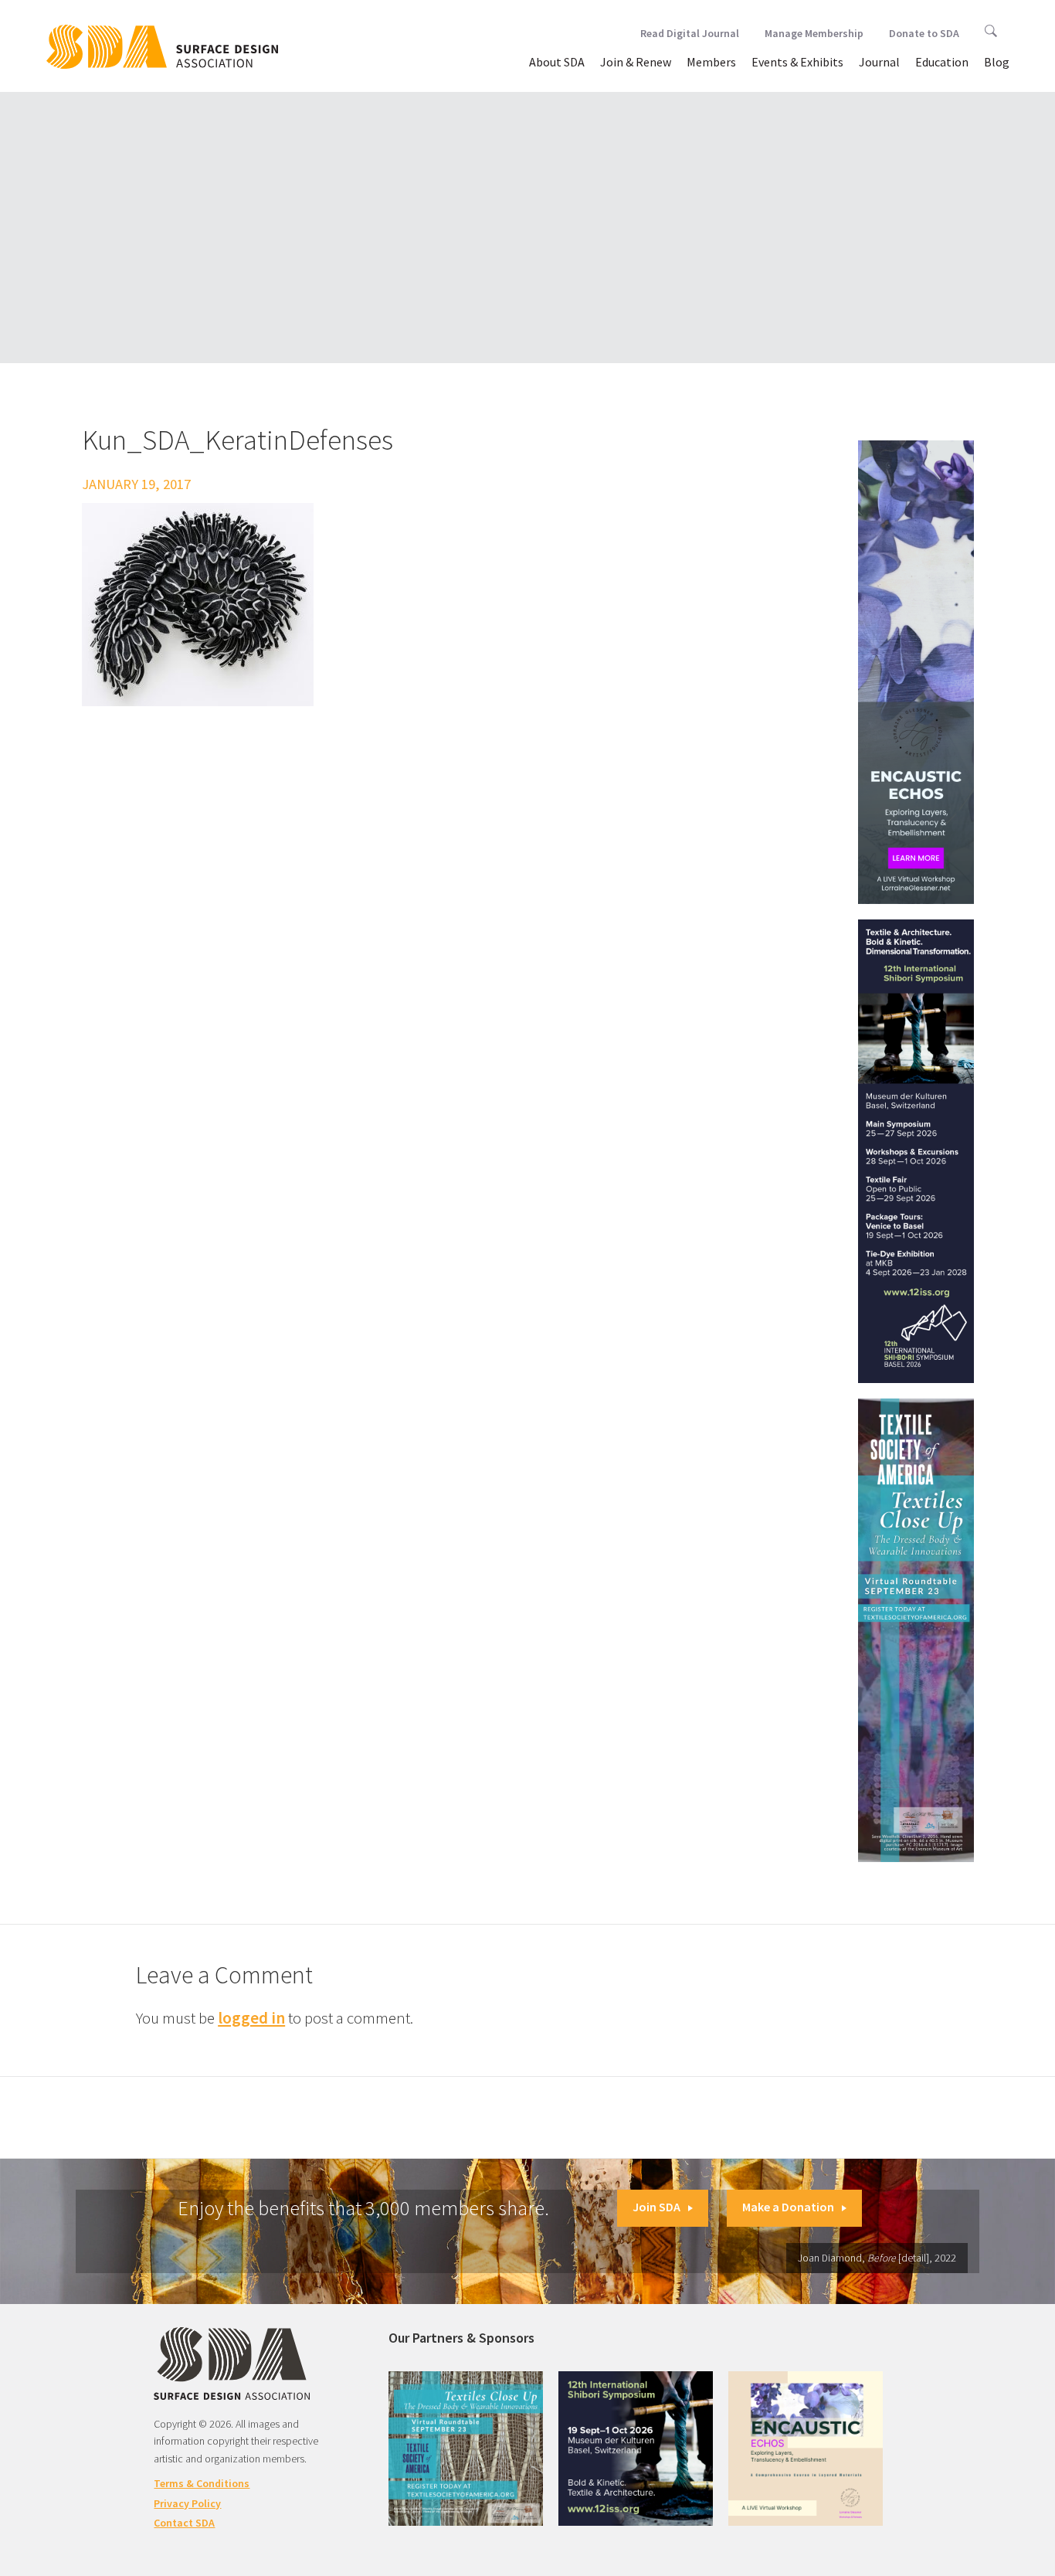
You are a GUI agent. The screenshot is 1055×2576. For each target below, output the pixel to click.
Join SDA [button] (656, 2207)
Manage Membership (814, 33)
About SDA (557, 62)
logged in (251, 2018)
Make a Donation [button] (788, 2207)
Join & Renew (636, 62)
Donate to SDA (924, 33)
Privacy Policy (187, 2503)
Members (711, 62)
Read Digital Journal (690, 33)
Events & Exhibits (797, 62)
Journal (879, 62)
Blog (997, 62)
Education (942, 62)
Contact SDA (184, 2523)
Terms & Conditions (202, 2483)
